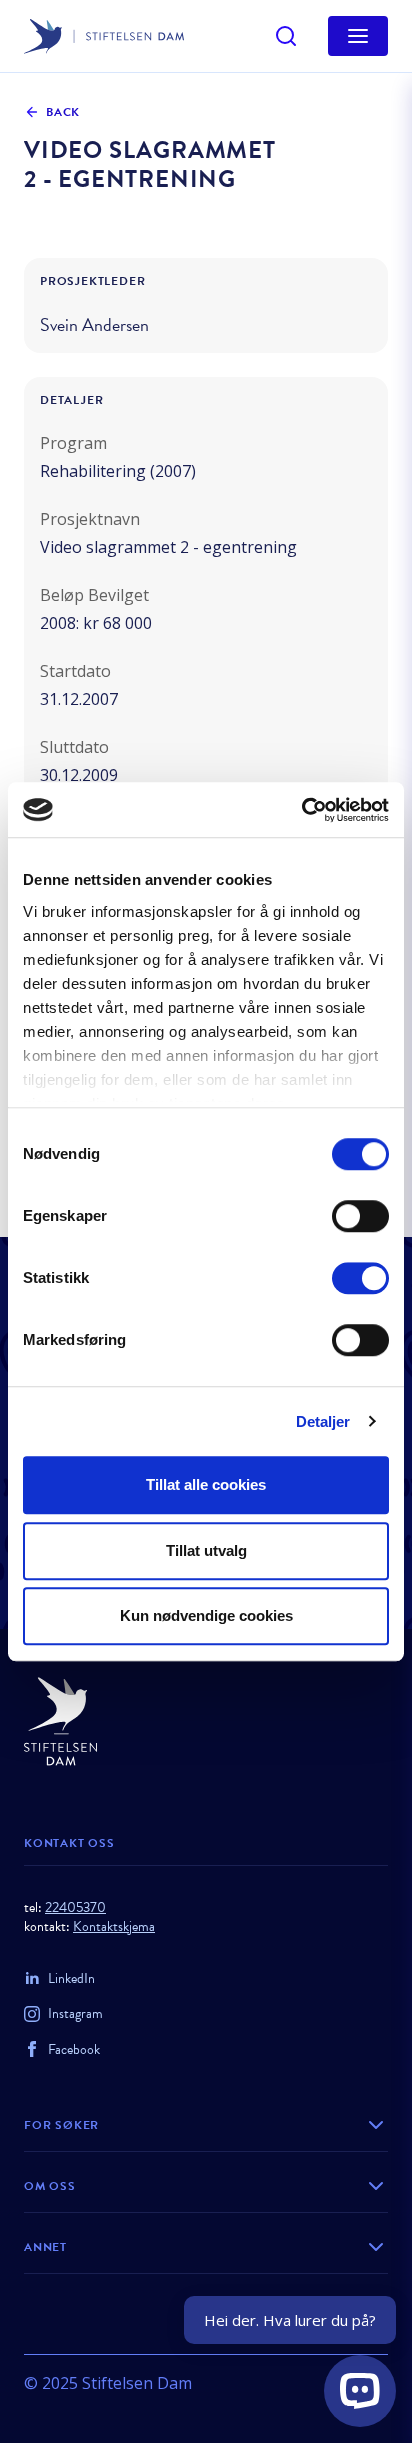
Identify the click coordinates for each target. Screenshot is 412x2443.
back (63, 112)
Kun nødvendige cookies (206, 1615)
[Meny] (358, 36)
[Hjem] (206, 1721)
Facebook (74, 2049)
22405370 (75, 1907)
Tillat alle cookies (206, 1484)
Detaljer (323, 1421)
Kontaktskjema (114, 1926)
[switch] (360, 1216)
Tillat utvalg (206, 1550)
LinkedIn (71, 1978)
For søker (61, 2125)
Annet (45, 2247)
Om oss (50, 2186)
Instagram (75, 2013)
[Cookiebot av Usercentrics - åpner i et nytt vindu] (301, 810)
